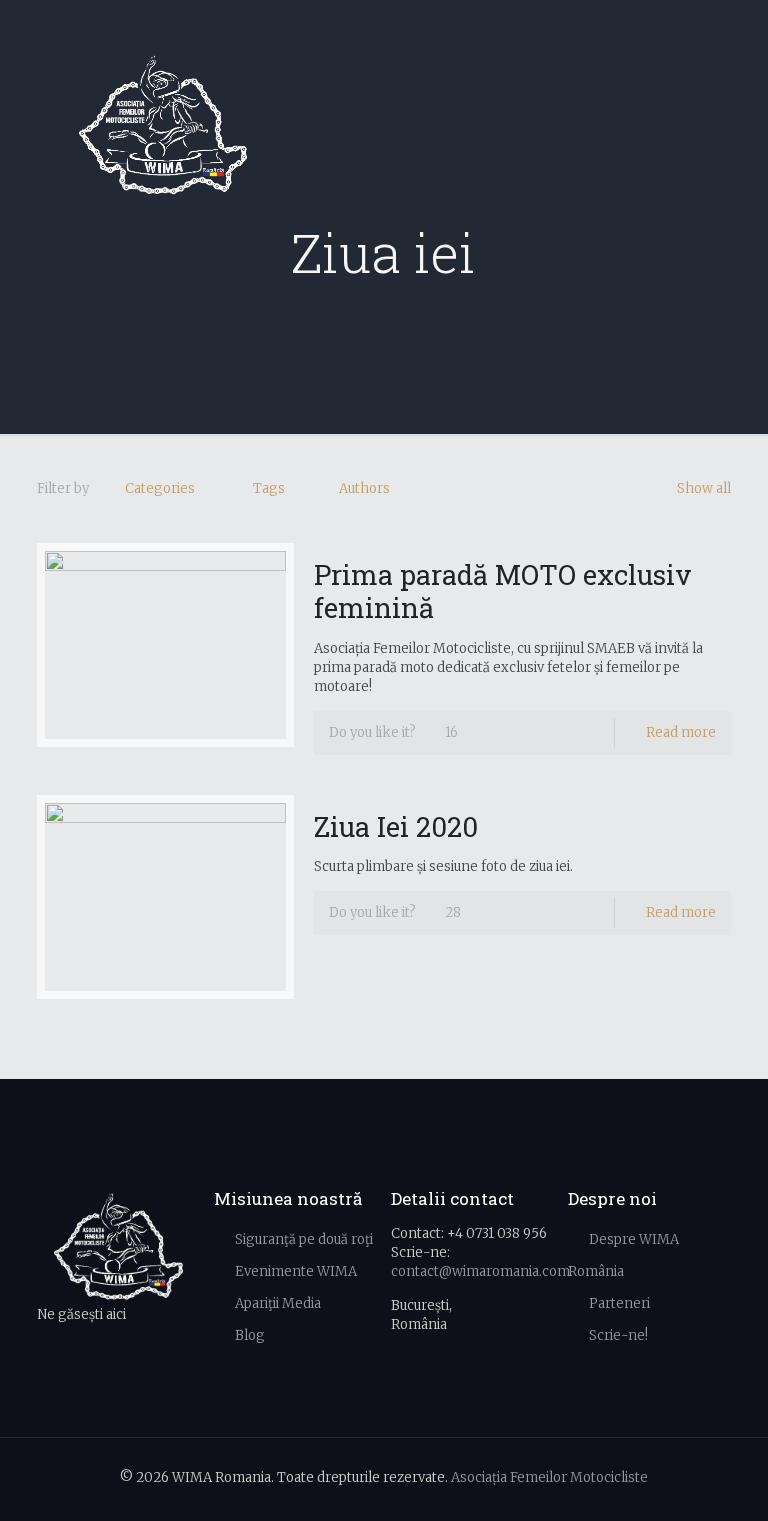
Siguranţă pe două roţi (304, 1239)
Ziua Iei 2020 (396, 826)
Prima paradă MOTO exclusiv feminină (503, 590)
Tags (269, 488)
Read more (681, 732)
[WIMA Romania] (163, 125)
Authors (364, 488)
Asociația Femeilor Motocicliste (549, 1477)
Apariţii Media (278, 1303)
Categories (160, 488)
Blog (250, 1335)
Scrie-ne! (618, 1335)
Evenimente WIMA (296, 1271)
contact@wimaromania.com (480, 1271)
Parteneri (619, 1303)
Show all (704, 488)
